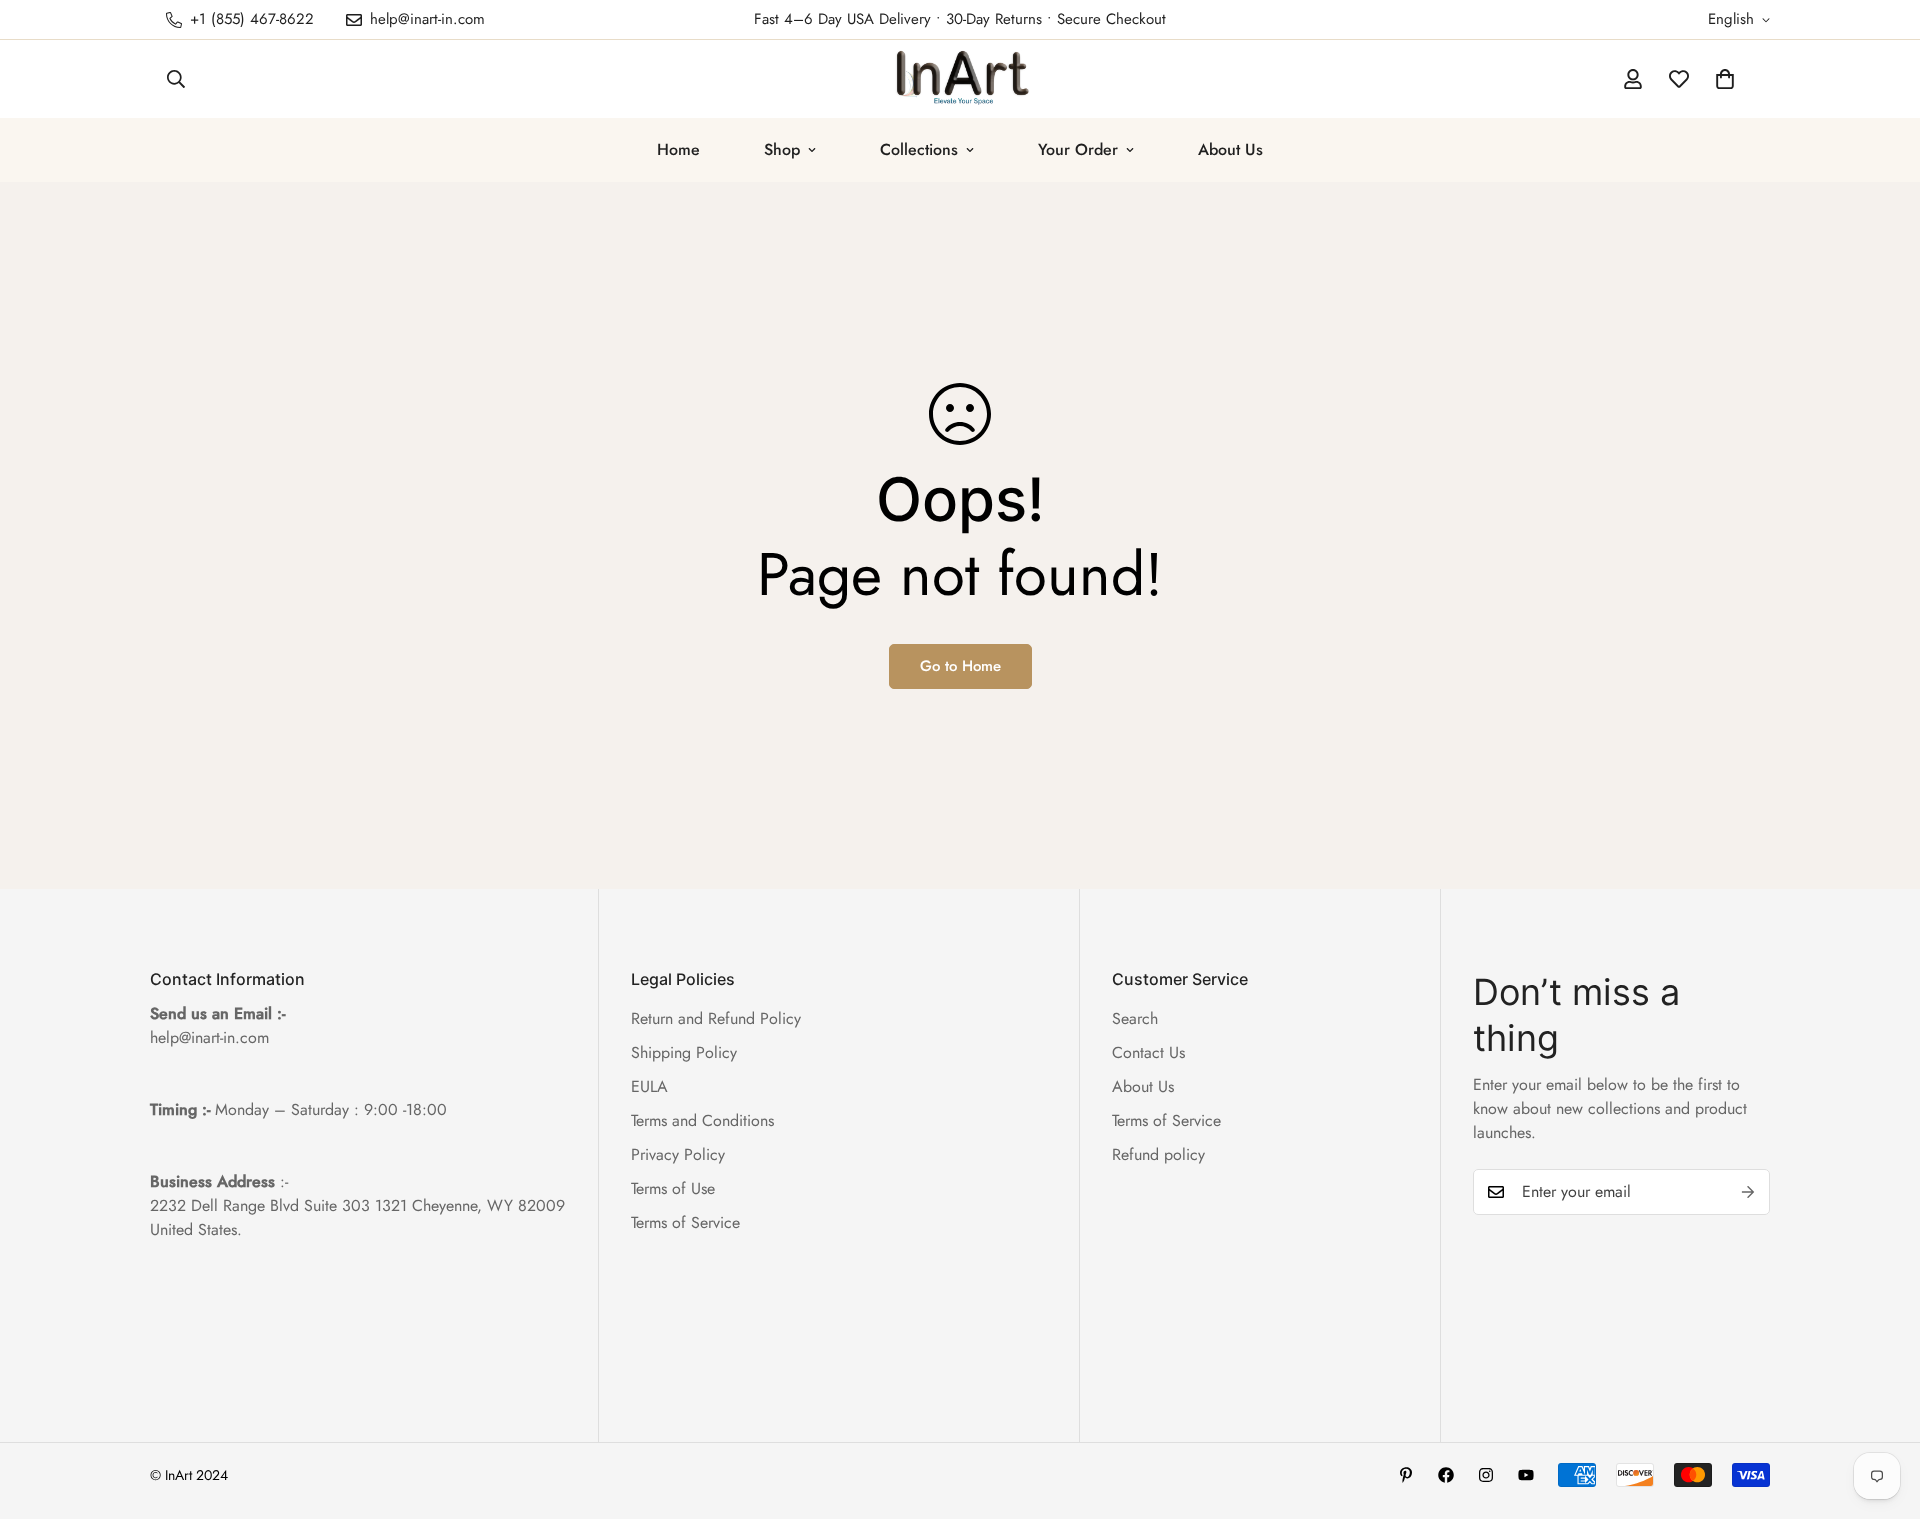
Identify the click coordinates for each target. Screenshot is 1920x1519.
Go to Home (960, 666)
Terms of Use (673, 1188)
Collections (919, 149)
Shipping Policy (684, 1052)
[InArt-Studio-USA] (960, 79)
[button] (1725, 79)
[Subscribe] (1748, 1192)
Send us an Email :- (217, 1013)
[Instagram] (1486, 1475)
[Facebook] (1446, 1475)
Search (1135, 1018)
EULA (649, 1086)
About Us (1230, 149)
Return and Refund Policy (716, 1018)
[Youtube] (1526, 1475)
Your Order (1078, 149)
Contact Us (1148, 1052)
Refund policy (1158, 1154)
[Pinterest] (1406, 1475)
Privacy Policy (678, 1154)
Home (678, 149)
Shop (782, 149)
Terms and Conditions (702, 1120)
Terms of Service (685, 1222)
